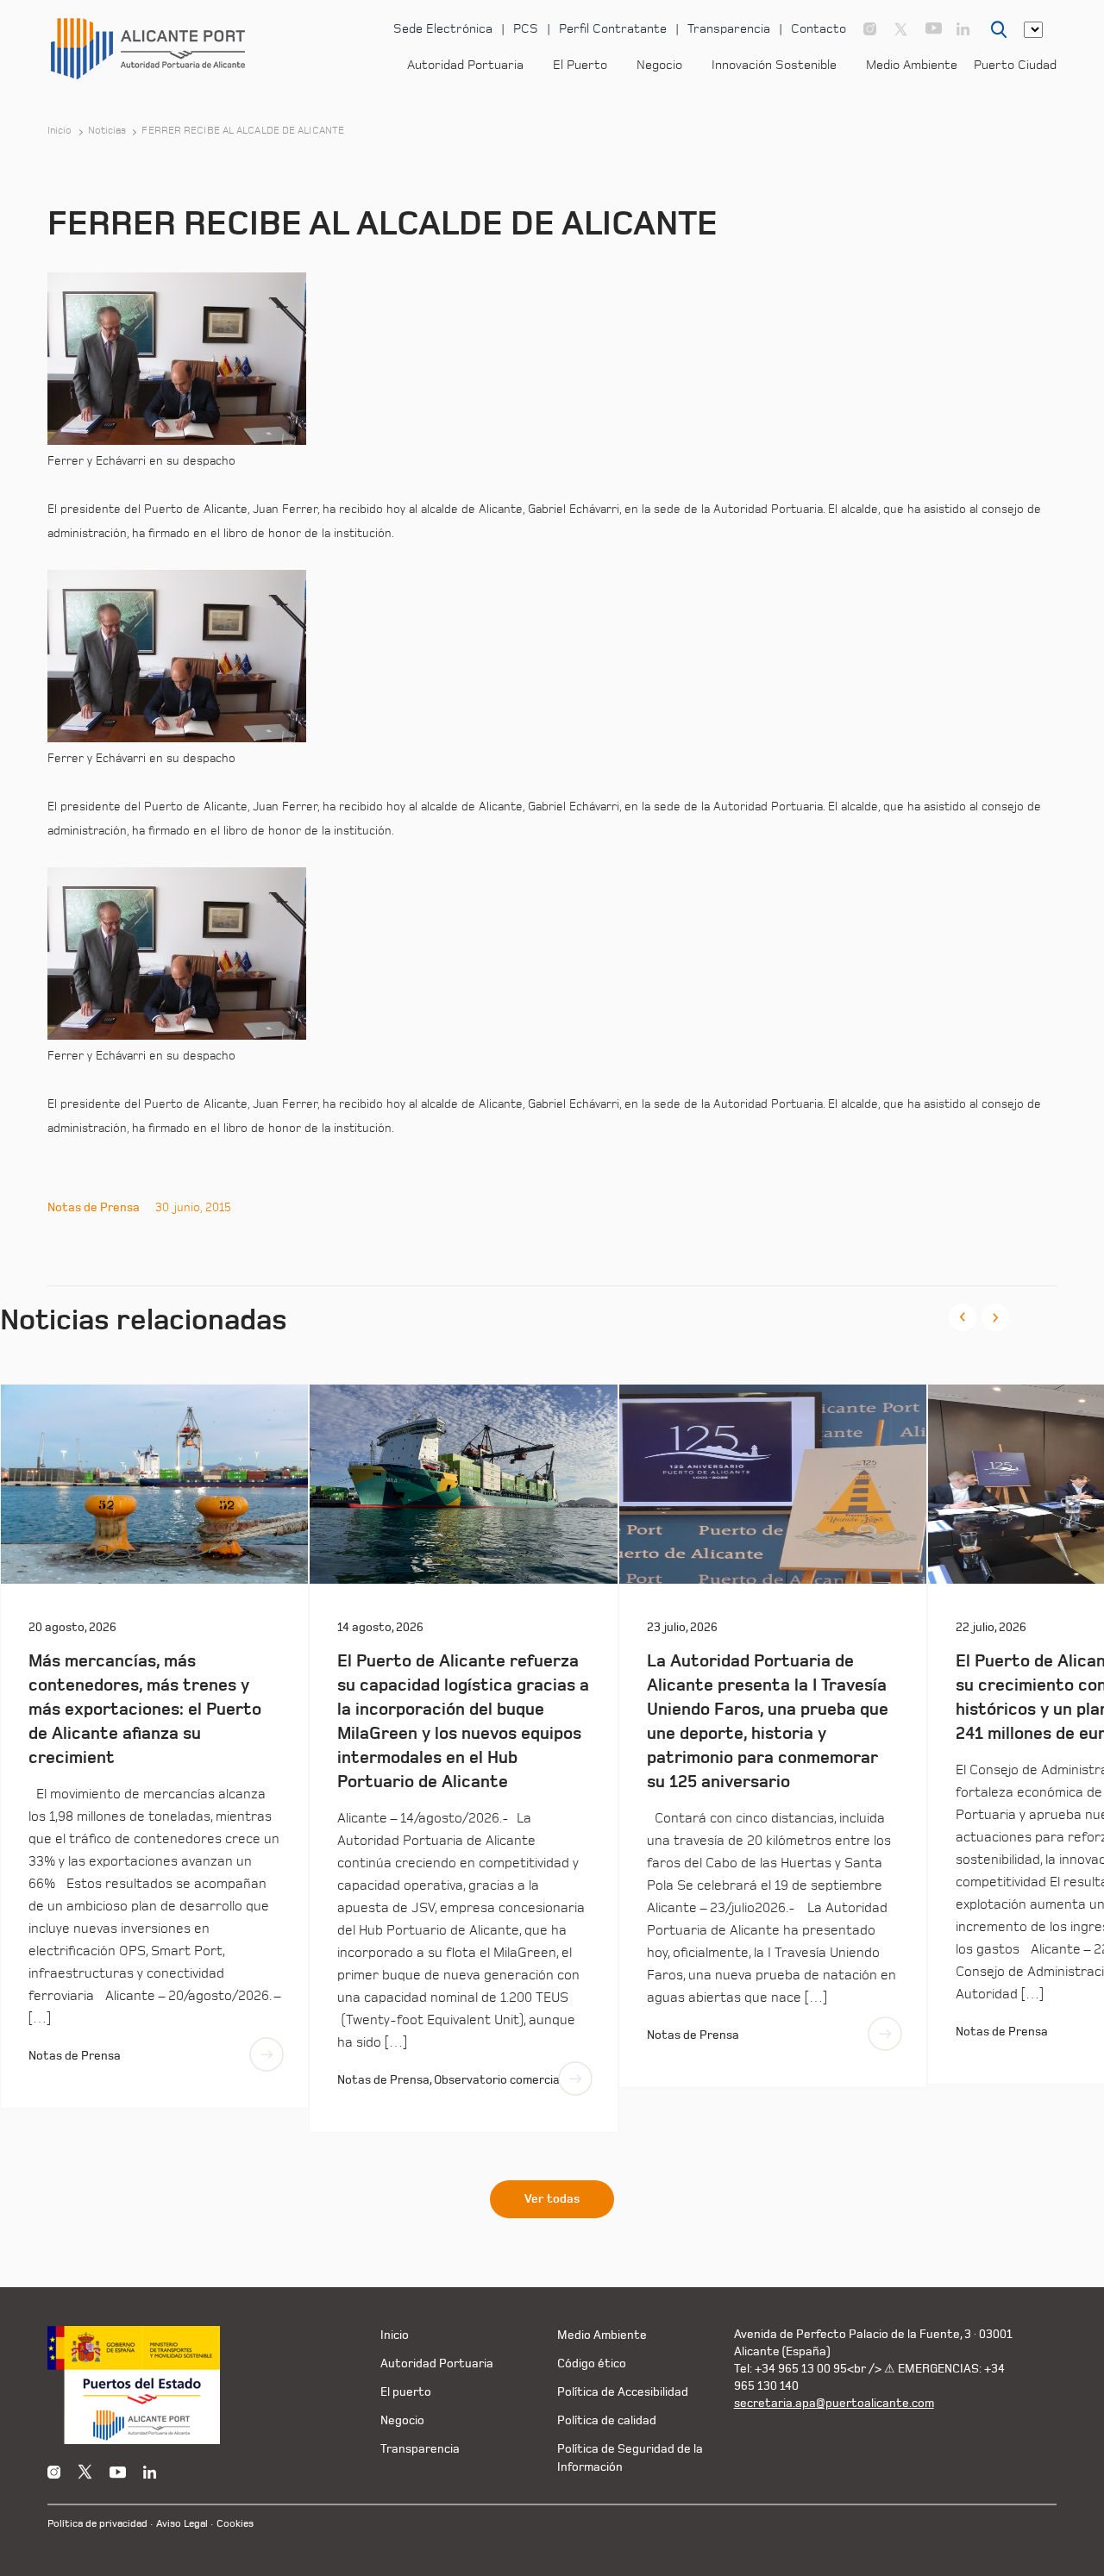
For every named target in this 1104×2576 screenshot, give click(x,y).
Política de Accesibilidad (623, 2392)
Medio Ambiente (912, 65)
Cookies (235, 2524)
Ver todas (552, 2199)
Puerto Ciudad (1015, 65)
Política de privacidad (97, 2524)
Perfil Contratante (613, 29)
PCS (526, 29)
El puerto (406, 2392)
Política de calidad (607, 2420)
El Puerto (580, 65)
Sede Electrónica (443, 29)
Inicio (60, 131)
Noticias (107, 131)
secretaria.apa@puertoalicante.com (834, 2403)
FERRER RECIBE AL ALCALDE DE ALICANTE (243, 131)
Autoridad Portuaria (465, 65)
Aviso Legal (182, 2524)
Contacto (819, 29)
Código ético (592, 2363)
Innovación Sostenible (774, 65)
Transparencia (729, 29)
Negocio (659, 65)
